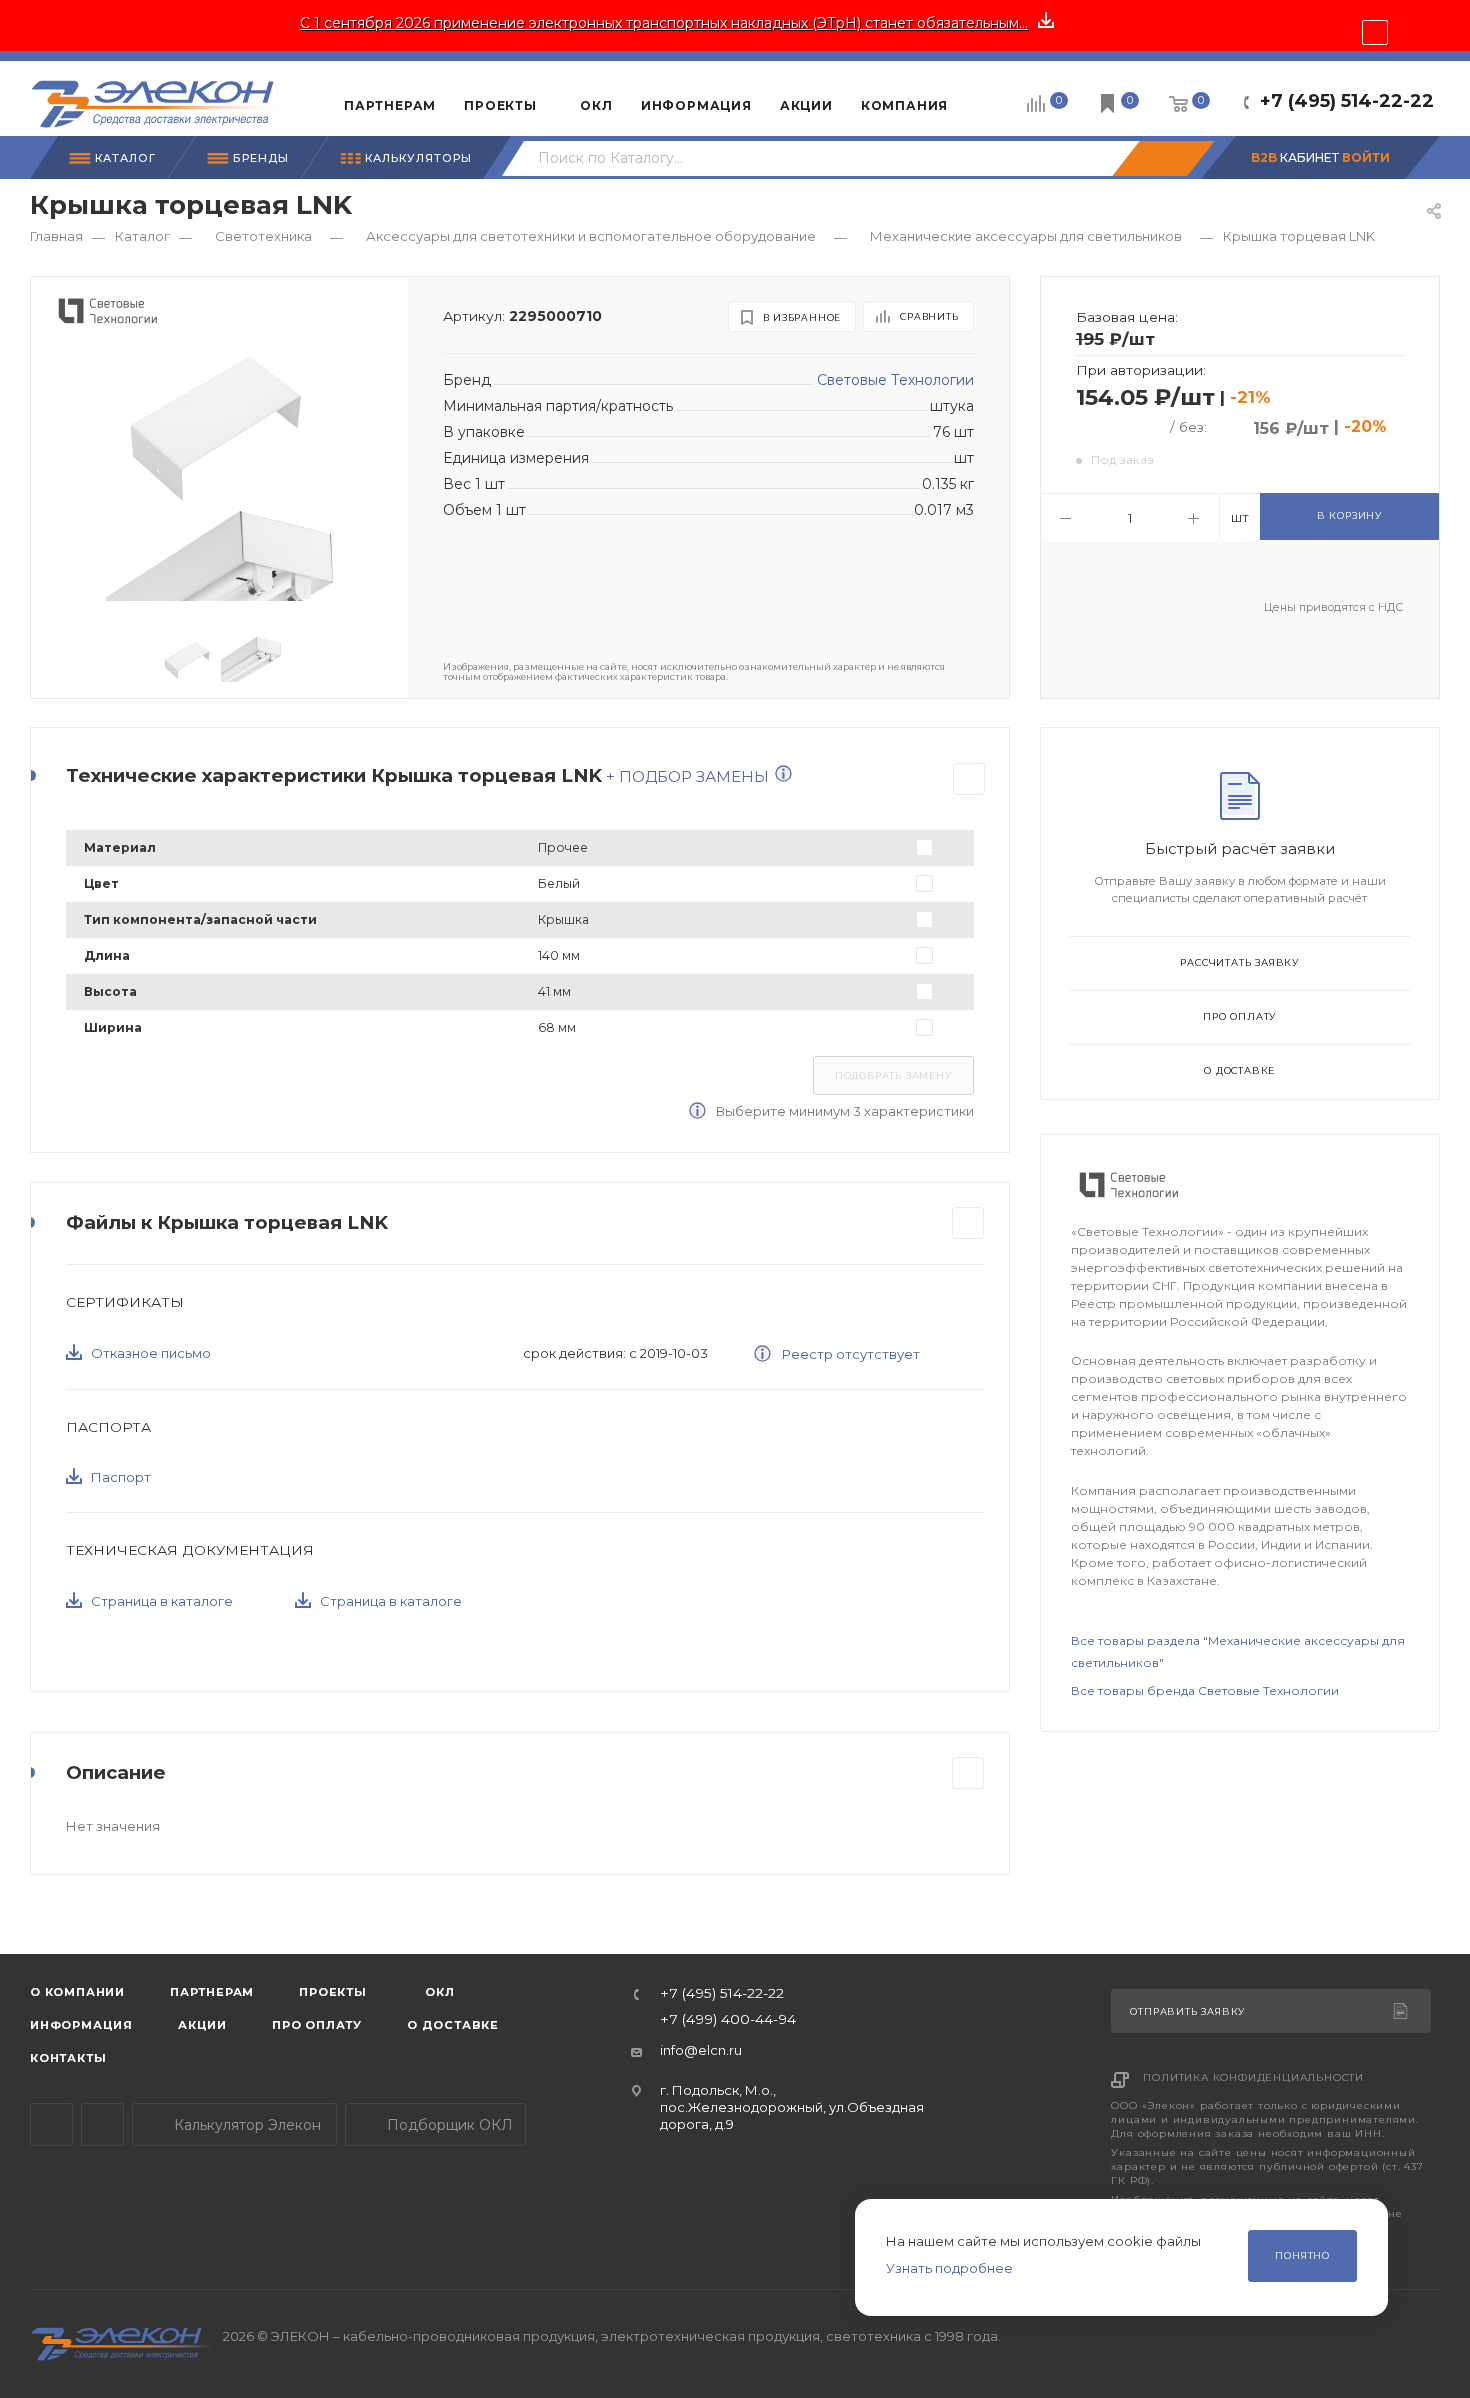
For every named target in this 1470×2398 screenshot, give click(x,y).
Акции (202, 2025)
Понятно (1302, 2255)
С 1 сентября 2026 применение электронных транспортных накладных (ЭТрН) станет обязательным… (664, 23)
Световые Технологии (895, 380)
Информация (81, 2025)
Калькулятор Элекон (245, 2125)
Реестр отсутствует (849, 1354)
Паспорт (121, 1477)
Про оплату (1239, 1016)
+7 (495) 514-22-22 (1347, 101)
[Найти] (1163, 158)
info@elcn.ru (701, 2050)
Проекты (333, 1992)
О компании (77, 1992)
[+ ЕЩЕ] (992, 98)
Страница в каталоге (162, 1601)
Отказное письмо (151, 1353)
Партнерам (212, 1992)
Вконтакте (102, 2124)
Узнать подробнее (949, 2268)
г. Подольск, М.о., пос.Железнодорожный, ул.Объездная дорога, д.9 (792, 2107)
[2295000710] (219, 426)
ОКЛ (438, 1992)
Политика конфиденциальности (1253, 2077)
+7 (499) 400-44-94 (728, 2020)
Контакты (68, 2058)
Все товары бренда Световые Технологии (1205, 1690)
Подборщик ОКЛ (448, 2125)
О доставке (1239, 1070)
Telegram (51, 2124)
